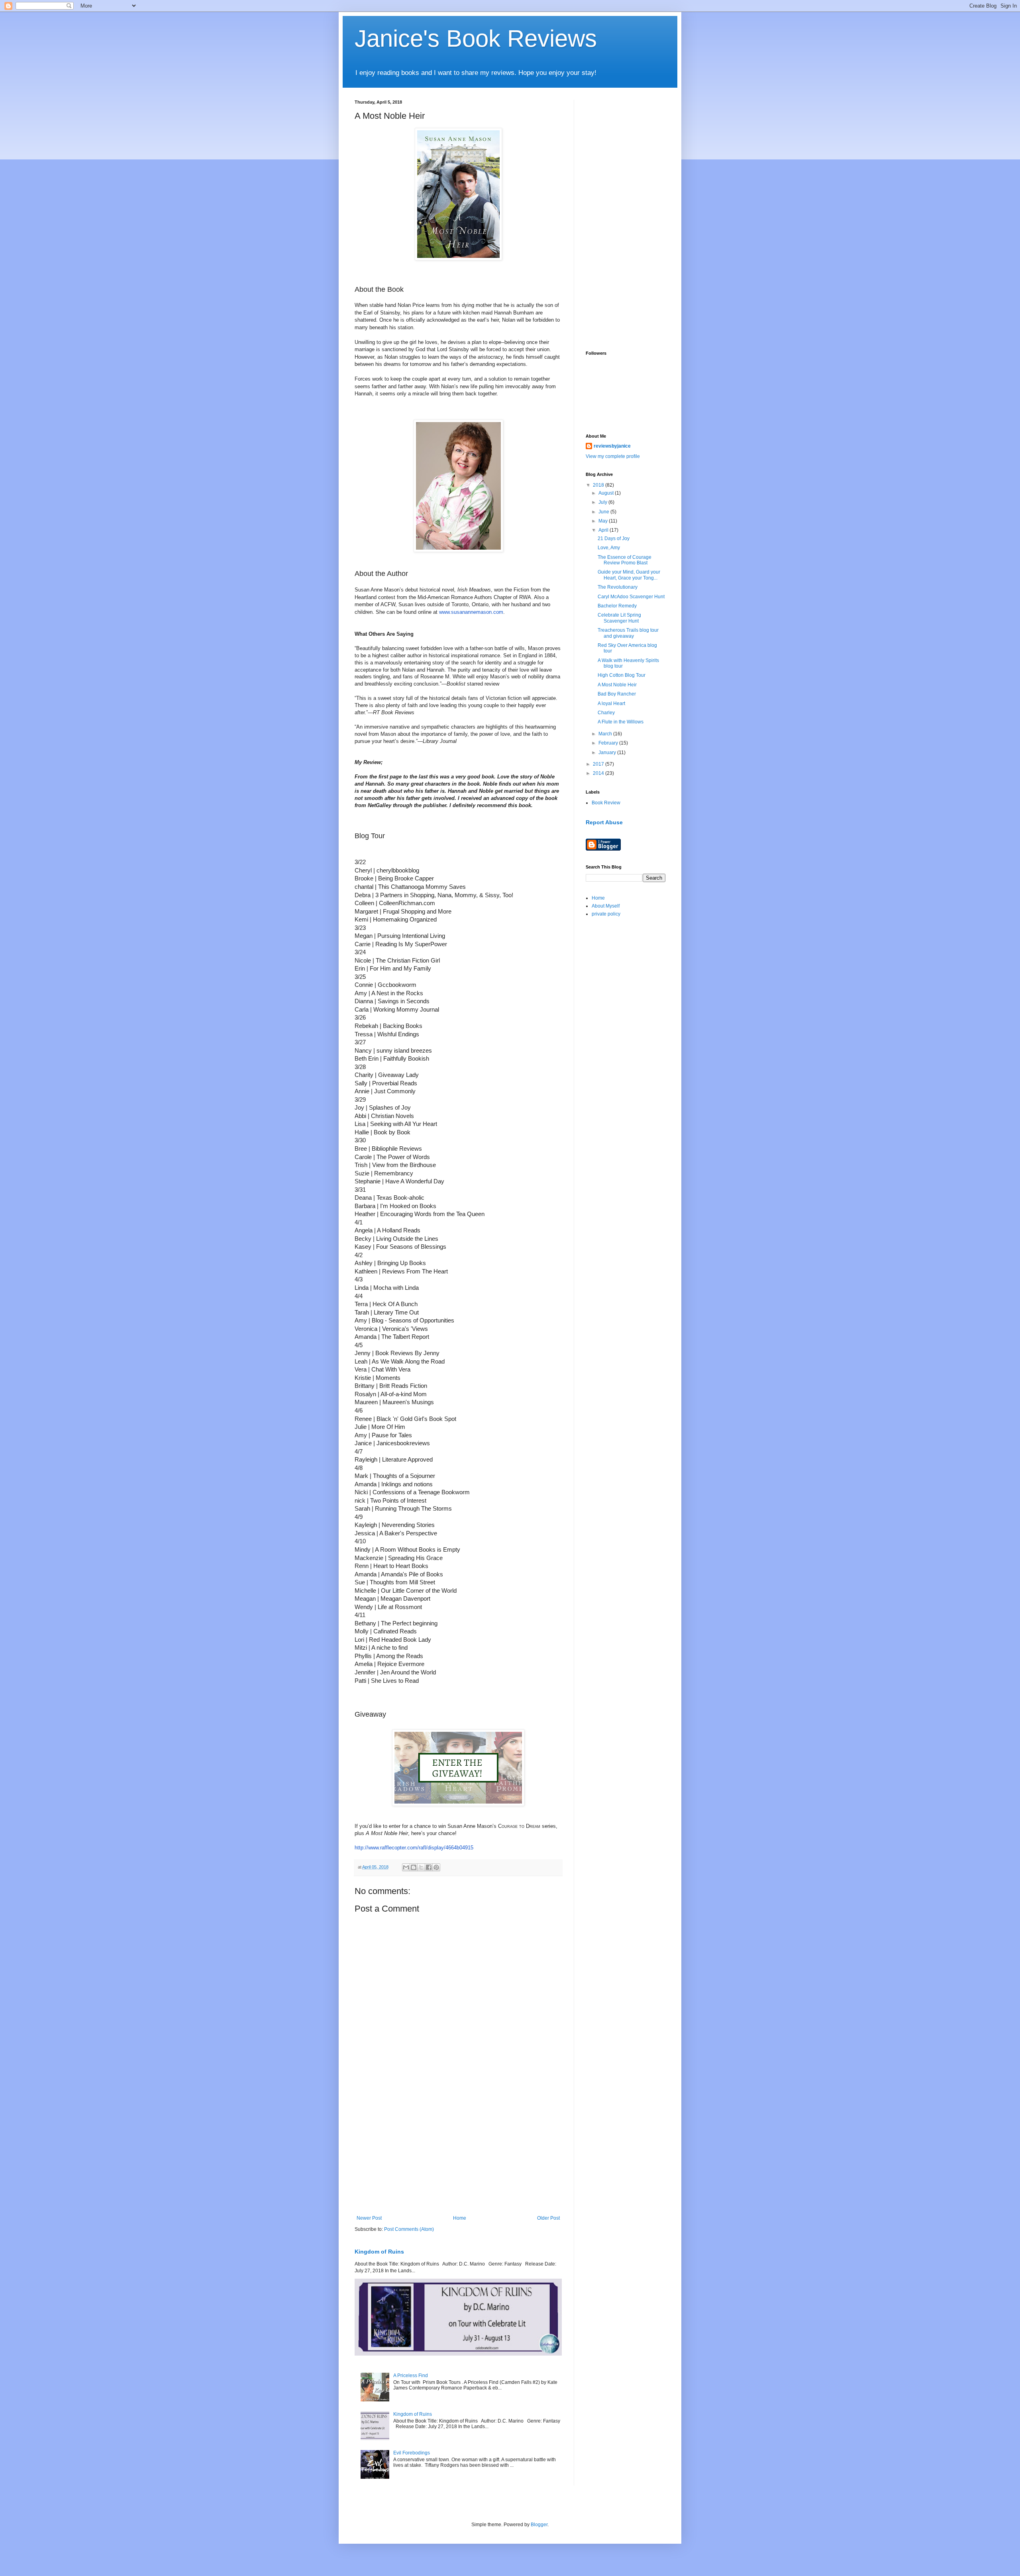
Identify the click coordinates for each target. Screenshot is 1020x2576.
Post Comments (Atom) (409, 2229)
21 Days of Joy (614, 538)
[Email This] (406, 1867)
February (609, 743)
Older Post (548, 2218)
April (604, 530)
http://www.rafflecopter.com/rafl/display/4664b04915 (414, 1848)
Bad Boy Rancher (617, 694)
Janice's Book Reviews (476, 38)
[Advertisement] (458, 2150)
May (604, 521)
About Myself (606, 906)
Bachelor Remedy (617, 606)
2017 (599, 764)
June (604, 512)
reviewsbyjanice (612, 446)
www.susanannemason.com (471, 612)
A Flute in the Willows (621, 722)
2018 (599, 485)
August (607, 493)
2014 (599, 773)
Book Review (606, 803)
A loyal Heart (611, 703)
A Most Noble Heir (617, 685)
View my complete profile (613, 456)
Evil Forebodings (412, 2453)
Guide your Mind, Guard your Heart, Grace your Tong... (629, 575)
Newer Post (369, 2218)
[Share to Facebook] (429, 1867)
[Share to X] (421, 1867)
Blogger (539, 2525)
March (606, 734)
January (608, 753)
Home (460, 2218)
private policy (606, 914)
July (603, 502)
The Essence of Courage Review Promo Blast (625, 560)
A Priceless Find (411, 2376)
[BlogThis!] (414, 1867)
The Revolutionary (618, 587)
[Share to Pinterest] (436, 1867)
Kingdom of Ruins (379, 2252)
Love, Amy (609, 548)
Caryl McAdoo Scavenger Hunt (631, 597)
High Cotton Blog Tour (622, 675)
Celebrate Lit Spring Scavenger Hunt (619, 618)
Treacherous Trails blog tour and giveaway (628, 633)
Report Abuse (604, 822)
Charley (606, 713)
